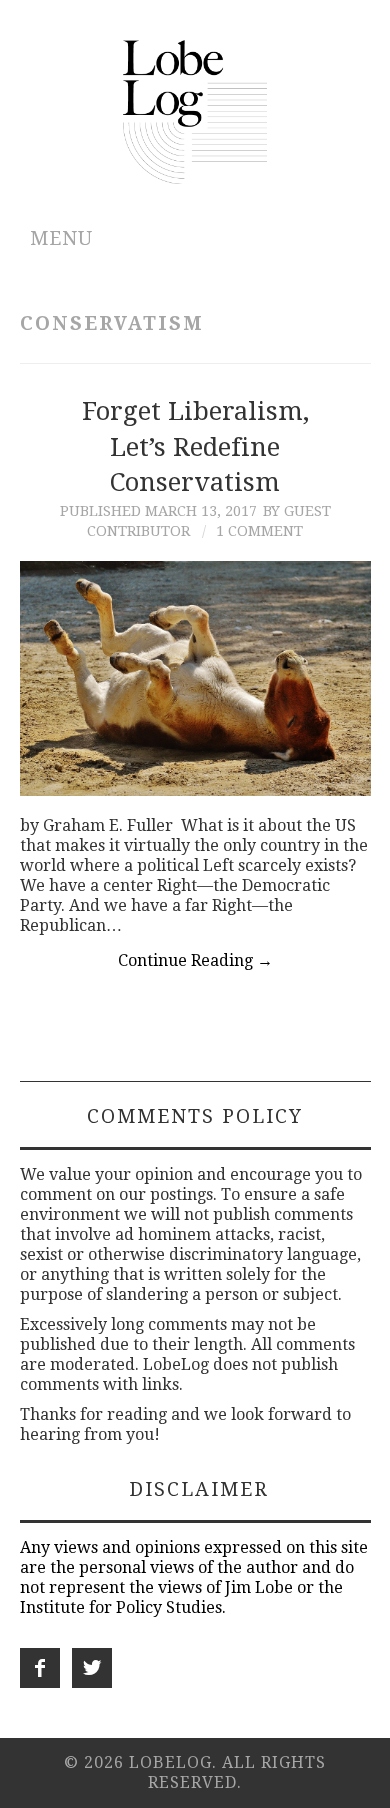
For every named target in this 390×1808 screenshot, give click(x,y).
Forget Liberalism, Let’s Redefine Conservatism (195, 447)
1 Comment (259, 531)
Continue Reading (195, 960)
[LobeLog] (195, 110)
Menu (61, 238)
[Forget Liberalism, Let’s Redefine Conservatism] (195, 678)
